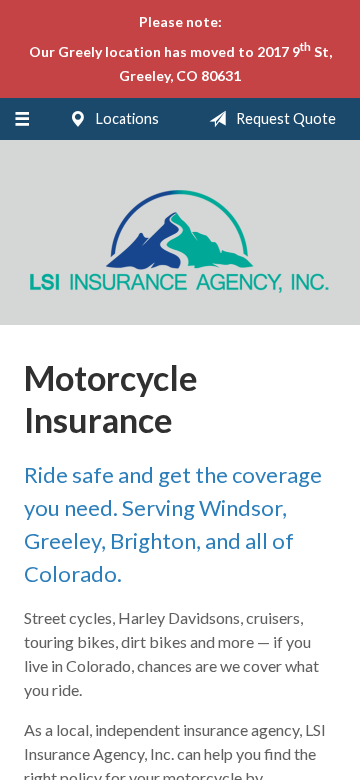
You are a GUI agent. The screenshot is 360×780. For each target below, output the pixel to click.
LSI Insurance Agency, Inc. (180, 241)
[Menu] (21, 119)
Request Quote (284, 118)
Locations (126, 118)
